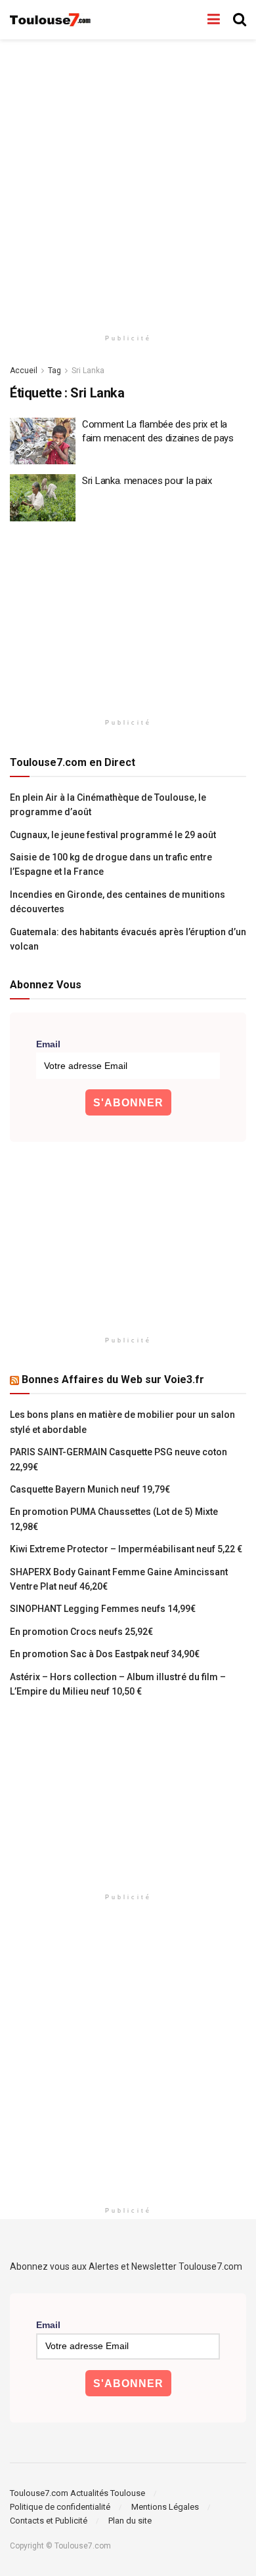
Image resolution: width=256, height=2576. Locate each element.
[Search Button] (240, 20)
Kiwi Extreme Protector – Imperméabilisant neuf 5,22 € (126, 1549)
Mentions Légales (165, 2507)
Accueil (24, 371)
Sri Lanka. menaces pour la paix (147, 481)
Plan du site (130, 2521)
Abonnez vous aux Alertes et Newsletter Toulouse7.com (126, 2266)
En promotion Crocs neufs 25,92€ (81, 1632)
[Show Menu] (214, 20)
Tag (54, 371)
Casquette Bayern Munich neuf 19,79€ (90, 1489)
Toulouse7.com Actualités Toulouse (77, 2493)
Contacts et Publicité (49, 2521)
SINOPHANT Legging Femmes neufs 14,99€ (103, 1609)
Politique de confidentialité (60, 2507)
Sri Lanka (88, 371)
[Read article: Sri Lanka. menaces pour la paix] (43, 498)
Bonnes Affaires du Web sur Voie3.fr (113, 1379)
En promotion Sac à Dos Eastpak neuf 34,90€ (105, 1654)
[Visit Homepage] (51, 20)
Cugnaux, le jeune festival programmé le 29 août (113, 835)
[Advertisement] (128, 180)
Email (48, 1044)
